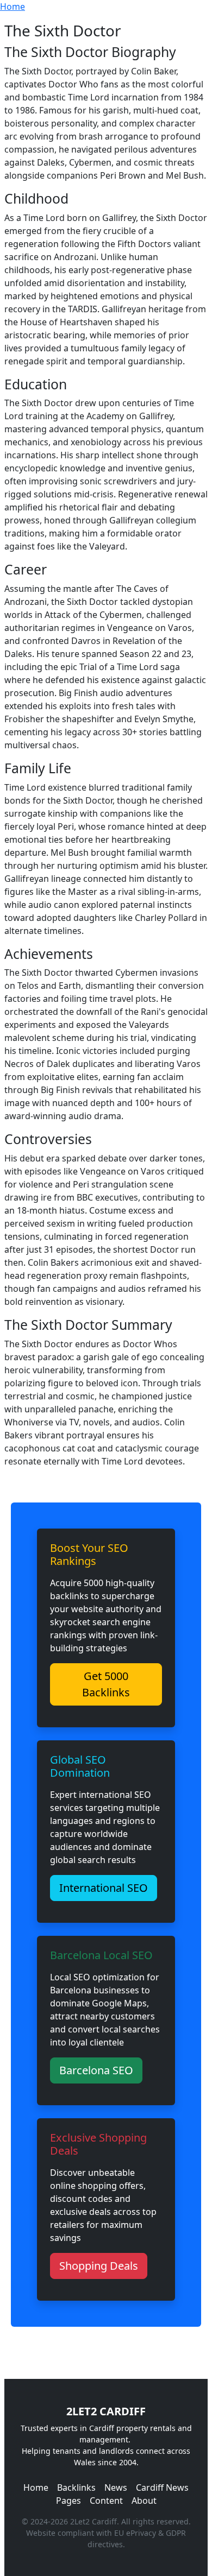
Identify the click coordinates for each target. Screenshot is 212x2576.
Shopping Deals (99, 2266)
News (116, 2487)
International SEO (104, 1888)
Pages (68, 2501)
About (144, 2501)
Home (13, 7)
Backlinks (76, 2487)
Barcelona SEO (96, 2070)
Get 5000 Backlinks (106, 1684)
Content (106, 2501)
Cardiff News (162, 2487)
